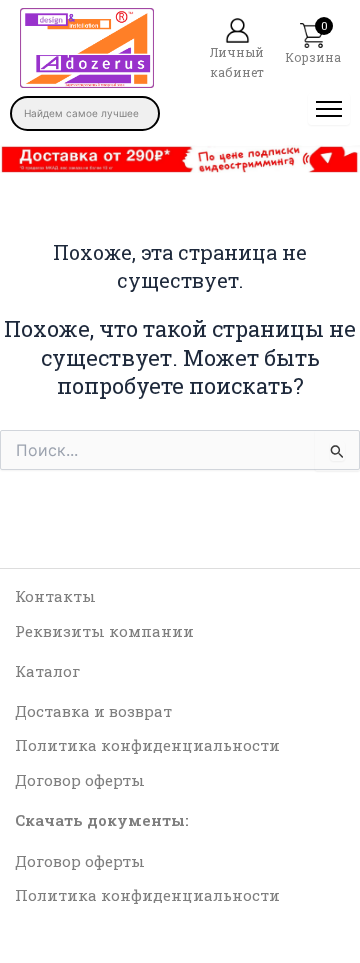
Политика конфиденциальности (147, 745)
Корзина (313, 57)
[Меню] (329, 109)
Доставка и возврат (93, 711)
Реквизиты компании (104, 631)
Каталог (47, 671)
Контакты (55, 596)
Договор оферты (80, 780)
